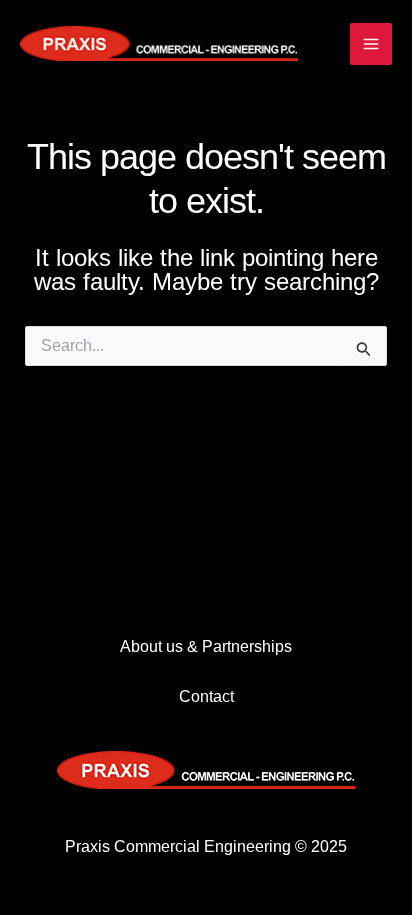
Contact (206, 696)
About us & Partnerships (206, 646)
